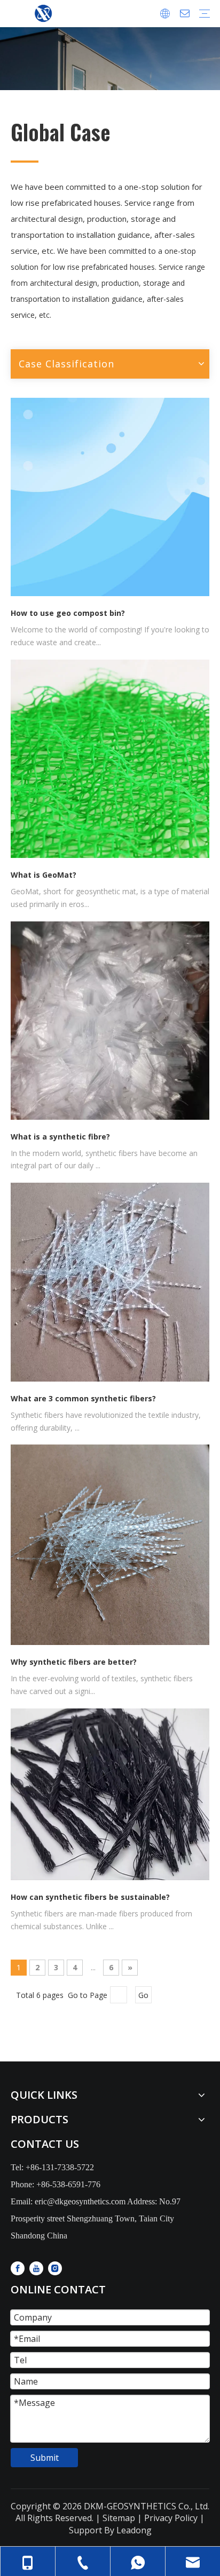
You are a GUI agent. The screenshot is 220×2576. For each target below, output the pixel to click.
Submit (45, 2458)
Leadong (134, 2530)
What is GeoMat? (44, 875)
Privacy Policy (171, 2518)
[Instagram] (55, 2268)
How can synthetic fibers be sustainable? (90, 1897)
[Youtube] (36, 2268)
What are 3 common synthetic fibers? (83, 1398)
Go (143, 1995)
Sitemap (118, 2518)
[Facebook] (18, 2268)
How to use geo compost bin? (68, 613)
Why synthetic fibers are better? (74, 1662)
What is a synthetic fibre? (60, 1137)
